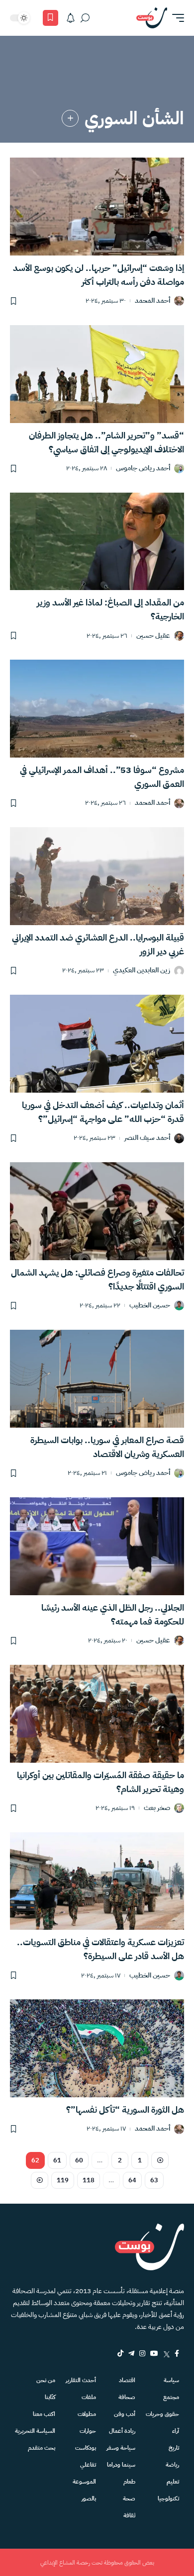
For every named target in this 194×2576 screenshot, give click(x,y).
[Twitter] (166, 2353)
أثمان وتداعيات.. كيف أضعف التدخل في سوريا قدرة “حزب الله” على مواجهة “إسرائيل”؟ (103, 1112)
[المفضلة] (50, 18)
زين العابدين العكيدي (142, 971)
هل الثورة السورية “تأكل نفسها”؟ (125, 2109)
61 (57, 2160)
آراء (176, 2431)
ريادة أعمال (122, 2431)
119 (63, 2180)
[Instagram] (142, 2353)
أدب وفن (125, 2414)
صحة (129, 2498)
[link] (70, 118)
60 (79, 2160)
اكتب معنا (44, 2414)
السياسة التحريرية (35, 2431)
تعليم (173, 2482)
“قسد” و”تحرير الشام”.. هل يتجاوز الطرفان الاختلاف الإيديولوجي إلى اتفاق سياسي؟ (106, 442)
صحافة (127, 2397)
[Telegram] (131, 2353)
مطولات (87, 2414)
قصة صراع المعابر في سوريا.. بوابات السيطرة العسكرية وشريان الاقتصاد (107, 1447)
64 (132, 2180)
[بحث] (85, 18)
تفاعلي (88, 2465)
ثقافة (129, 2515)
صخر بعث (157, 1808)
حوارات (88, 2431)
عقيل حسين (153, 636)
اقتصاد (127, 2380)
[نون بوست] (152, 18)
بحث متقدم (42, 2448)
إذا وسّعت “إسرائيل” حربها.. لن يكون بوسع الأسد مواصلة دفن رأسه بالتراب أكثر (98, 275)
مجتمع (171, 2397)
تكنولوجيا (168, 2498)
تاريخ (174, 2448)
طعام (129, 2482)
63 (154, 2180)
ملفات (89, 2397)
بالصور (89, 2498)
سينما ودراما (121, 2465)
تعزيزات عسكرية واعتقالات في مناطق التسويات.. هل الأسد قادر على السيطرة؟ (100, 1949)
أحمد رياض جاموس (143, 469)
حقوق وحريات (162, 2414)
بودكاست (86, 2448)
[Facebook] (177, 2353)
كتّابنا (50, 2397)
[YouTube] (154, 2353)
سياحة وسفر (121, 2448)
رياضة (172, 2465)
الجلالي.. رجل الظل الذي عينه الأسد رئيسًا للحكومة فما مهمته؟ (113, 1614)
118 (89, 2180)
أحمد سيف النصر (147, 1138)
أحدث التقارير (81, 2380)
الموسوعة (84, 2482)
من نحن (46, 2380)
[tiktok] (120, 2353)
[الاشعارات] (71, 18)
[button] (176, 18)
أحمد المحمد (152, 301)
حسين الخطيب (150, 1306)
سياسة (171, 2380)
